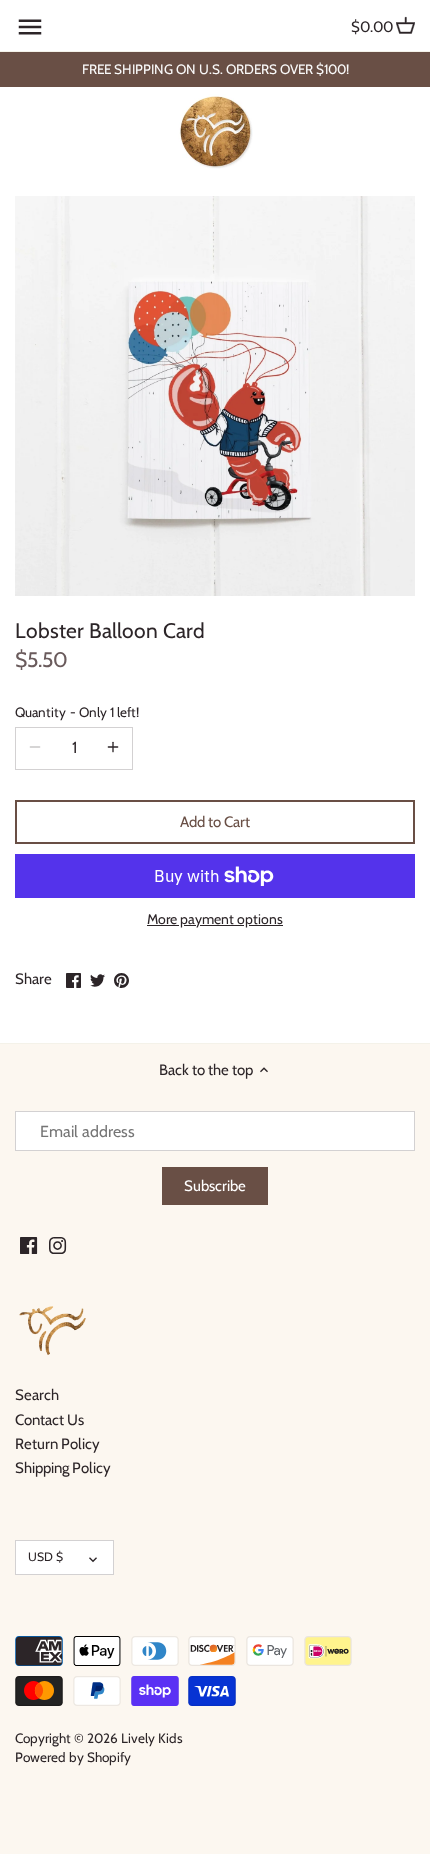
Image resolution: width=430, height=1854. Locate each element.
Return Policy (57, 1444)
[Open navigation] (30, 27)
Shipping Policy (63, 1468)
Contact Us (49, 1420)
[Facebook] (28, 1244)
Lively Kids (152, 1738)
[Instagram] (57, 1244)
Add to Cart (215, 822)
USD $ (45, 1556)
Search (37, 1395)
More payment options (215, 919)
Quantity (77, 712)
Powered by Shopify (73, 1757)
